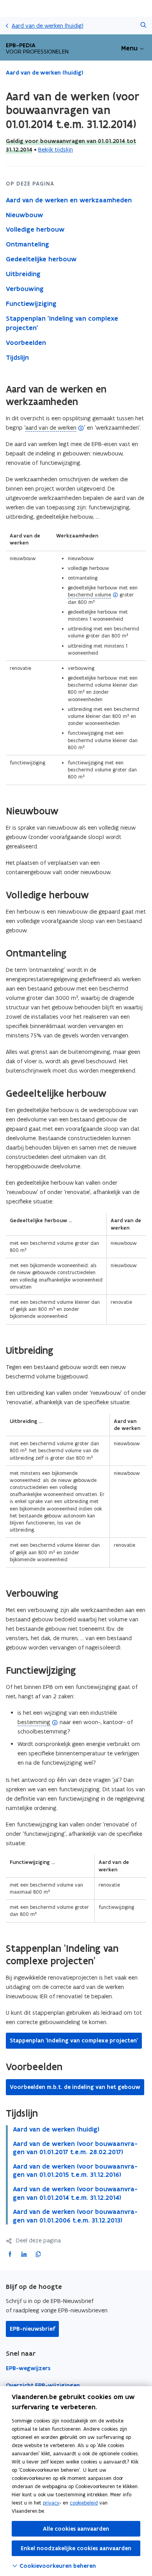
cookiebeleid (84, 2503)
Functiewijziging (31, 303)
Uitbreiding (23, 274)
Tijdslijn (17, 357)
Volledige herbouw (35, 229)
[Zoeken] (143, 26)
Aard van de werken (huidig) (48, 26)
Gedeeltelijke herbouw (41, 259)
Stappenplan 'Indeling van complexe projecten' (62, 323)
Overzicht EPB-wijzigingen (43, 2385)
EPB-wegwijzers (28, 2368)
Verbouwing (25, 289)
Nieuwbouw (25, 215)
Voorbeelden (26, 343)
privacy (51, 2503)
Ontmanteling (27, 244)
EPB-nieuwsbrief (32, 2329)
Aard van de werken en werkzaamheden (69, 200)
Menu (129, 48)
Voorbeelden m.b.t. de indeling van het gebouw (75, 2087)
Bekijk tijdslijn (56, 149)
